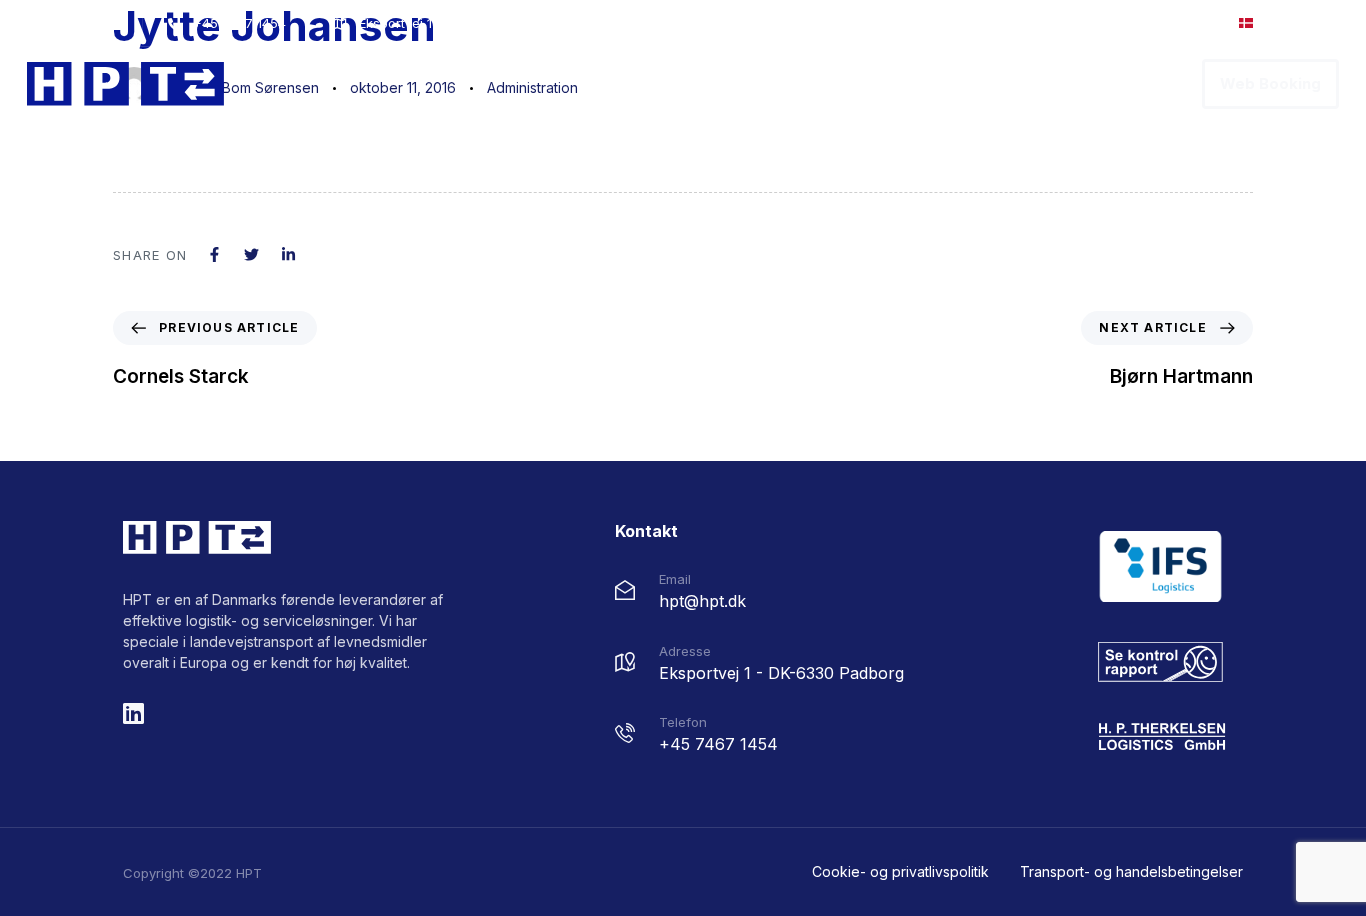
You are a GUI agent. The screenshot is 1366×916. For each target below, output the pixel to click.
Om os (852, 84)
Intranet (1162, 23)
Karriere (1041, 84)
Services (942, 84)
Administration (532, 87)
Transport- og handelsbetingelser (1131, 871)
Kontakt (1135, 84)
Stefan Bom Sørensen (247, 87)
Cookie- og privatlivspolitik (900, 871)
